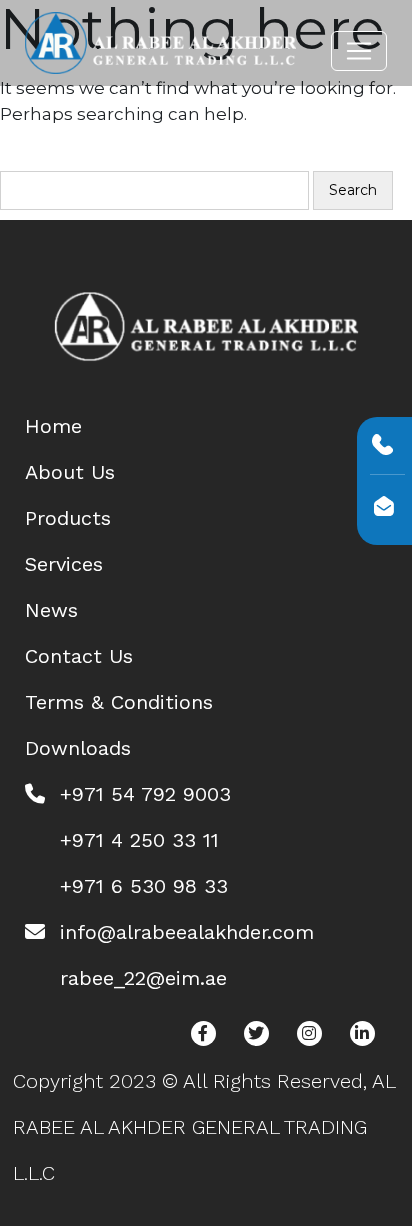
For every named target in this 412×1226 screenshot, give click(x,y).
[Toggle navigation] (359, 51)
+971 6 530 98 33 (144, 886)
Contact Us (79, 656)
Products (68, 518)
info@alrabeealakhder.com (187, 932)
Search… (40, 158)
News (51, 610)
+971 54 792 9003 (145, 794)
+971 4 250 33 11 (139, 840)
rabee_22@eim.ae (143, 978)
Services (64, 564)
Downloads (78, 748)
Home (53, 426)
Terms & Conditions (119, 702)
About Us (70, 472)
